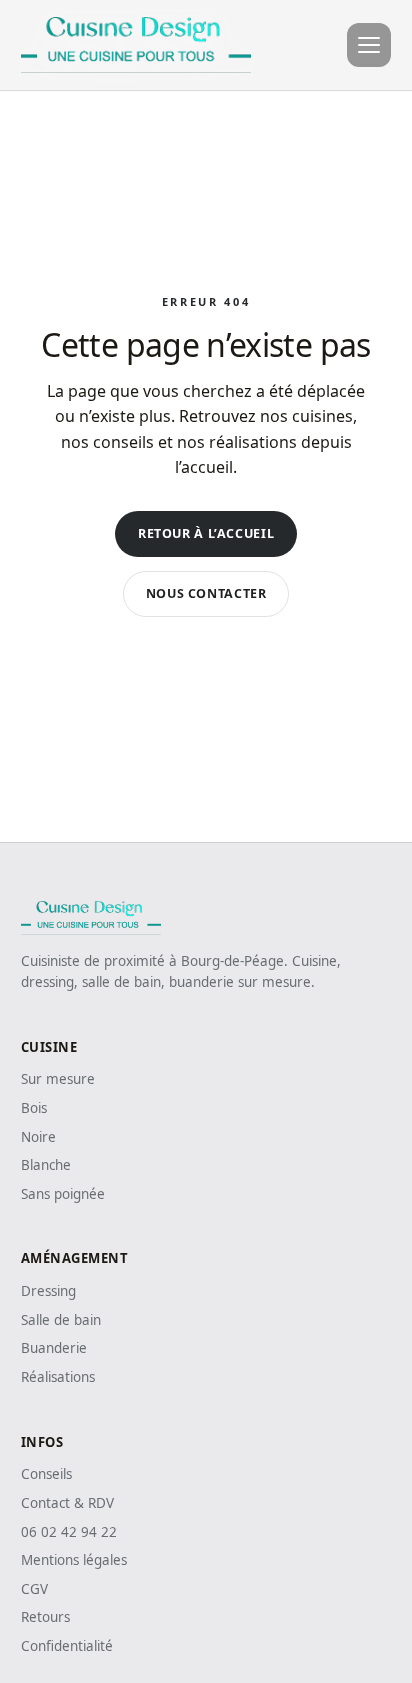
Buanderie (54, 1348)
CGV (34, 1589)
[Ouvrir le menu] (369, 45)
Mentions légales (74, 1560)
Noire (38, 1137)
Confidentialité (67, 1646)
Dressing (48, 1291)
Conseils (46, 1474)
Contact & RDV (67, 1503)
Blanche (46, 1165)
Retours (45, 1617)
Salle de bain (61, 1320)
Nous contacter (206, 593)
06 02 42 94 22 (69, 1532)
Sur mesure (58, 1079)
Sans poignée (63, 1194)
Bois (34, 1108)
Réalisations (58, 1377)
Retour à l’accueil (206, 533)
